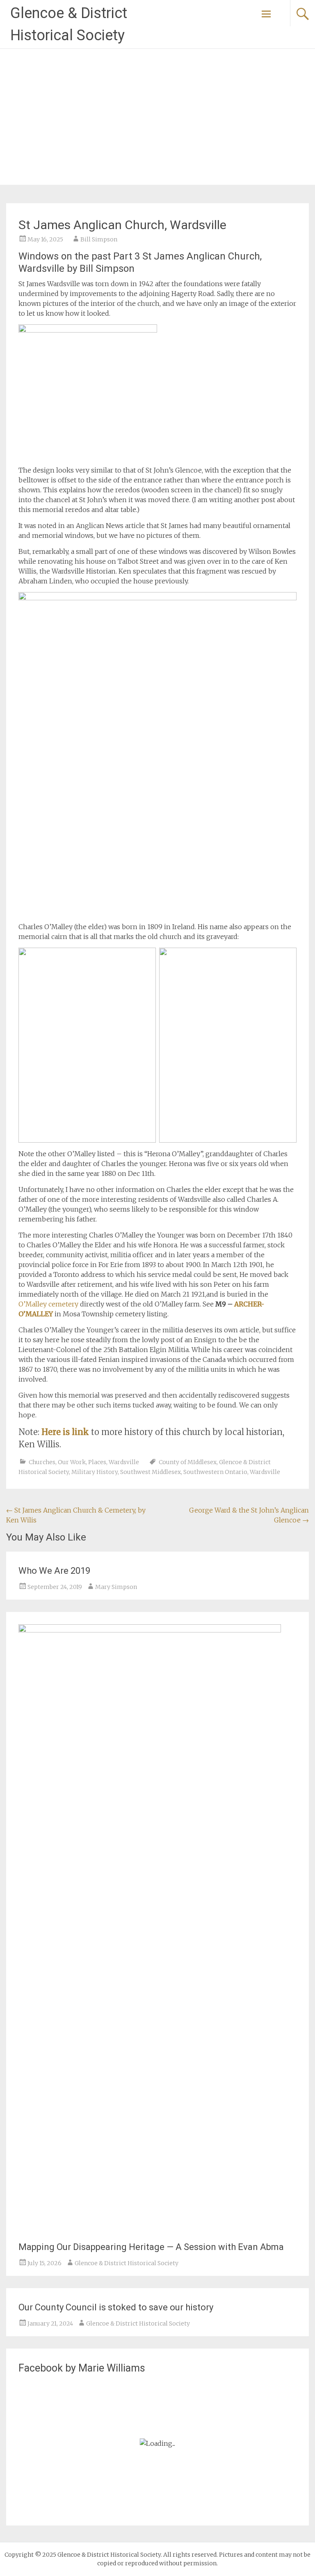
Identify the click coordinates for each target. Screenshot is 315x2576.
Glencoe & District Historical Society (127, 2263)
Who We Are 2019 (54, 1571)
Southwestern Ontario (215, 1472)
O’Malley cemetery (48, 1304)
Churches (42, 1462)
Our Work (72, 1462)
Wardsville (124, 1462)
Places (97, 1462)
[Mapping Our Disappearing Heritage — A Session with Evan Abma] (150, 1630)
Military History (95, 1472)
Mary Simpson (116, 1587)
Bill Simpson (99, 239)
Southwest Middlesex (151, 1472)
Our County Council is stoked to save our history (116, 2307)
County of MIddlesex (188, 1462)
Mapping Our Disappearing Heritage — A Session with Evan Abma (151, 2247)
